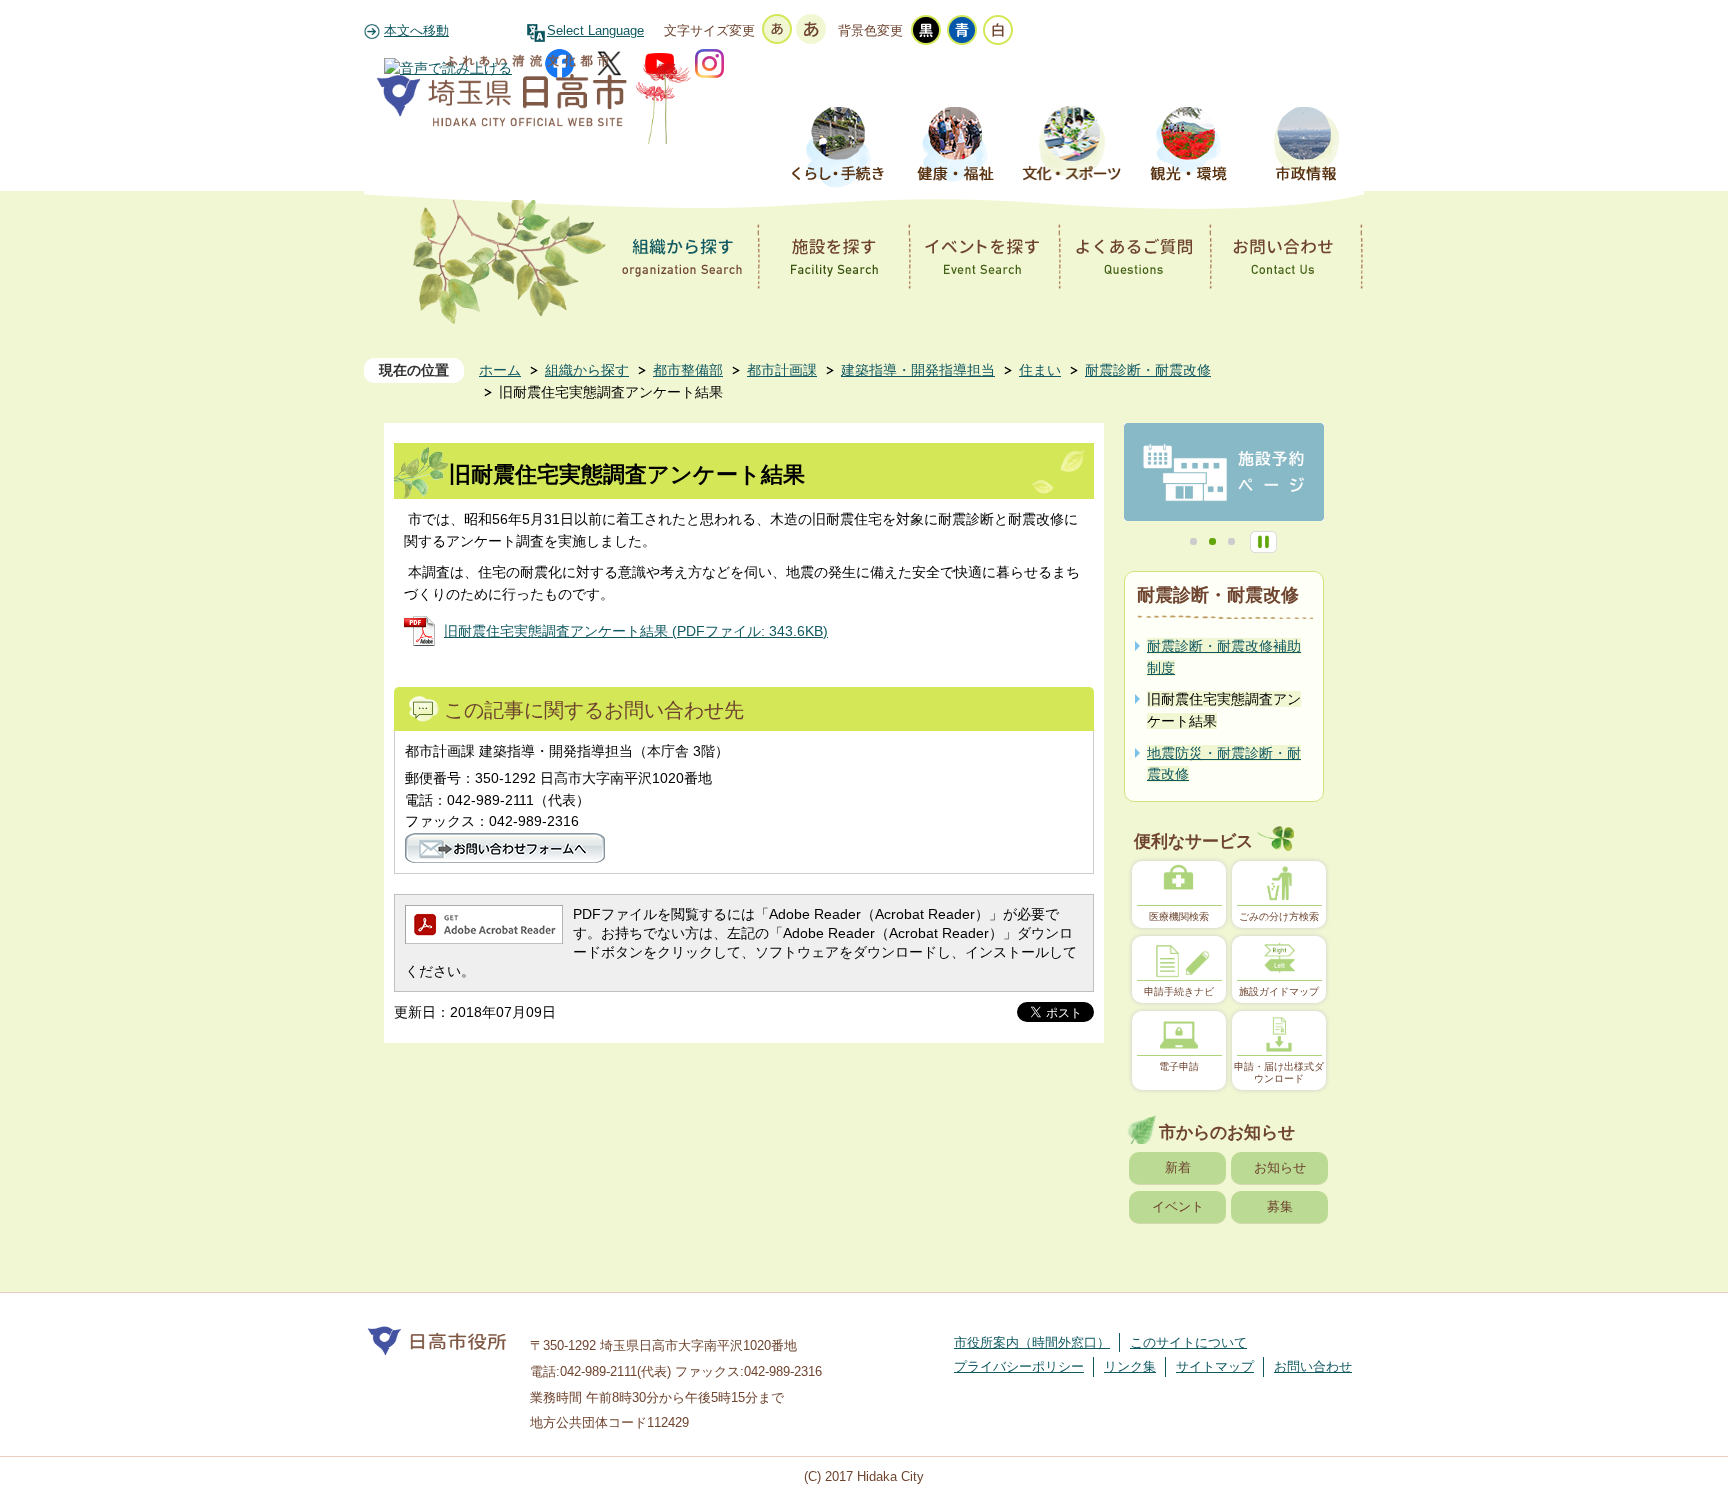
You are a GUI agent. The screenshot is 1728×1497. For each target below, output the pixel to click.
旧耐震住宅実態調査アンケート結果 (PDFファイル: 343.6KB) (636, 631)
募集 (1280, 1206)
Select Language (595, 31)
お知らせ (1280, 1167)
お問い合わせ (1313, 1366)
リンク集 (1130, 1366)
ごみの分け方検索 (1279, 916)
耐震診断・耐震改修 (1148, 370)
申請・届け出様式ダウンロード (1279, 1072)
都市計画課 (782, 370)
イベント (1178, 1206)
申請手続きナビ (1179, 991)
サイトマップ (1215, 1366)
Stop (1263, 542)
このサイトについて (1188, 1342)
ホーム (500, 370)
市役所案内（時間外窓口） (1032, 1342)
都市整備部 (688, 370)
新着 (1178, 1167)
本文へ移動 (416, 31)
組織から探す (587, 370)
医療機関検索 (1179, 916)
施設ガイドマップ (1279, 991)
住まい (1040, 370)
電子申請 (1179, 1066)
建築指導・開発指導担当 (918, 370)
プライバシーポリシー (1019, 1366)
